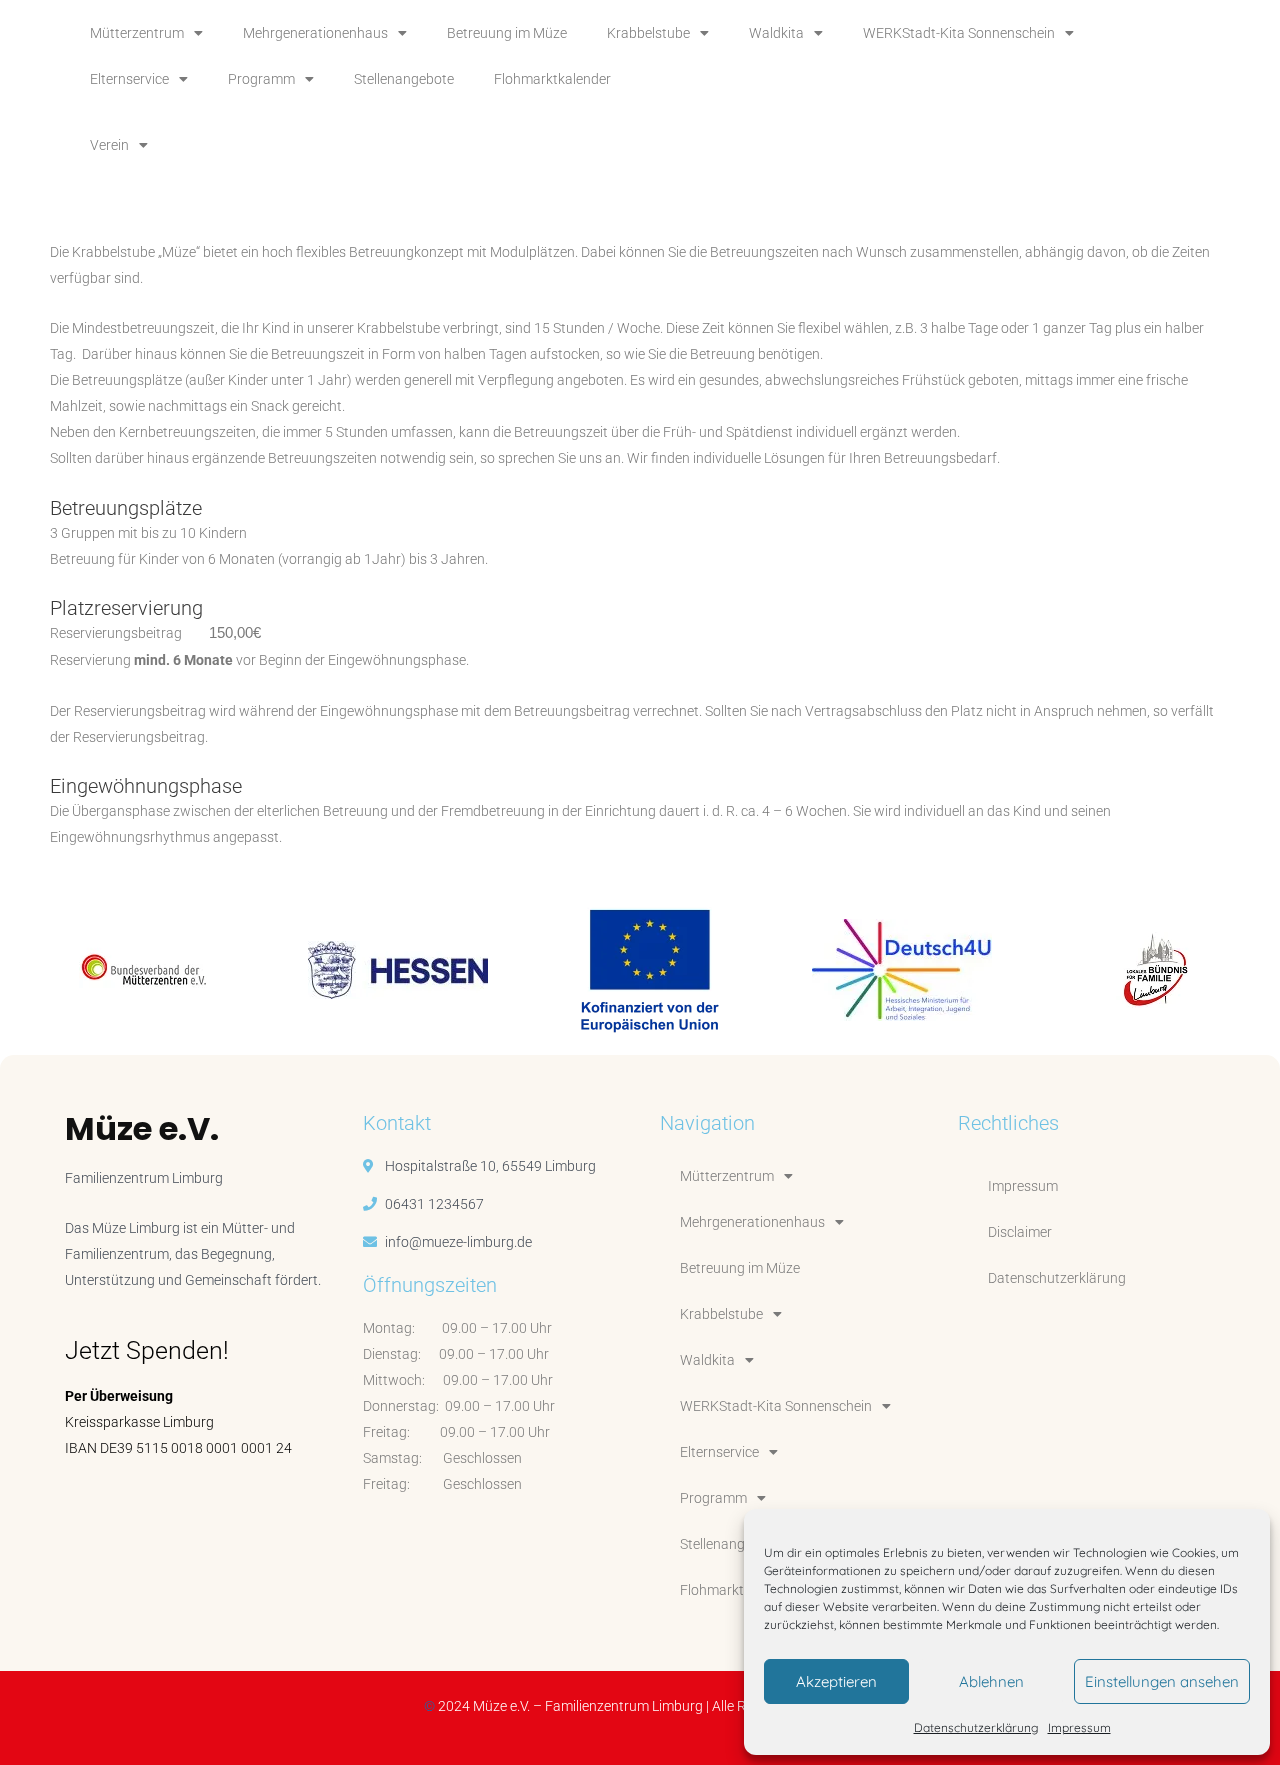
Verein (109, 145)
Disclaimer (1020, 1232)
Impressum (1079, 1727)
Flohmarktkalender (552, 79)
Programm (261, 79)
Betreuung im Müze (507, 33)
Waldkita (776, 33)
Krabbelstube (648, 33)
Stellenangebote (404, 79)
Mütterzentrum (137, 33)
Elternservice (129, 79)
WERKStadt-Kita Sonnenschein (959, 33)
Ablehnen (991, 1681)
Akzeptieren (836, 1681)
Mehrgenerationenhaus (315, 33)
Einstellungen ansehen (1162, 1681)
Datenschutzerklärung (976, 1727)
